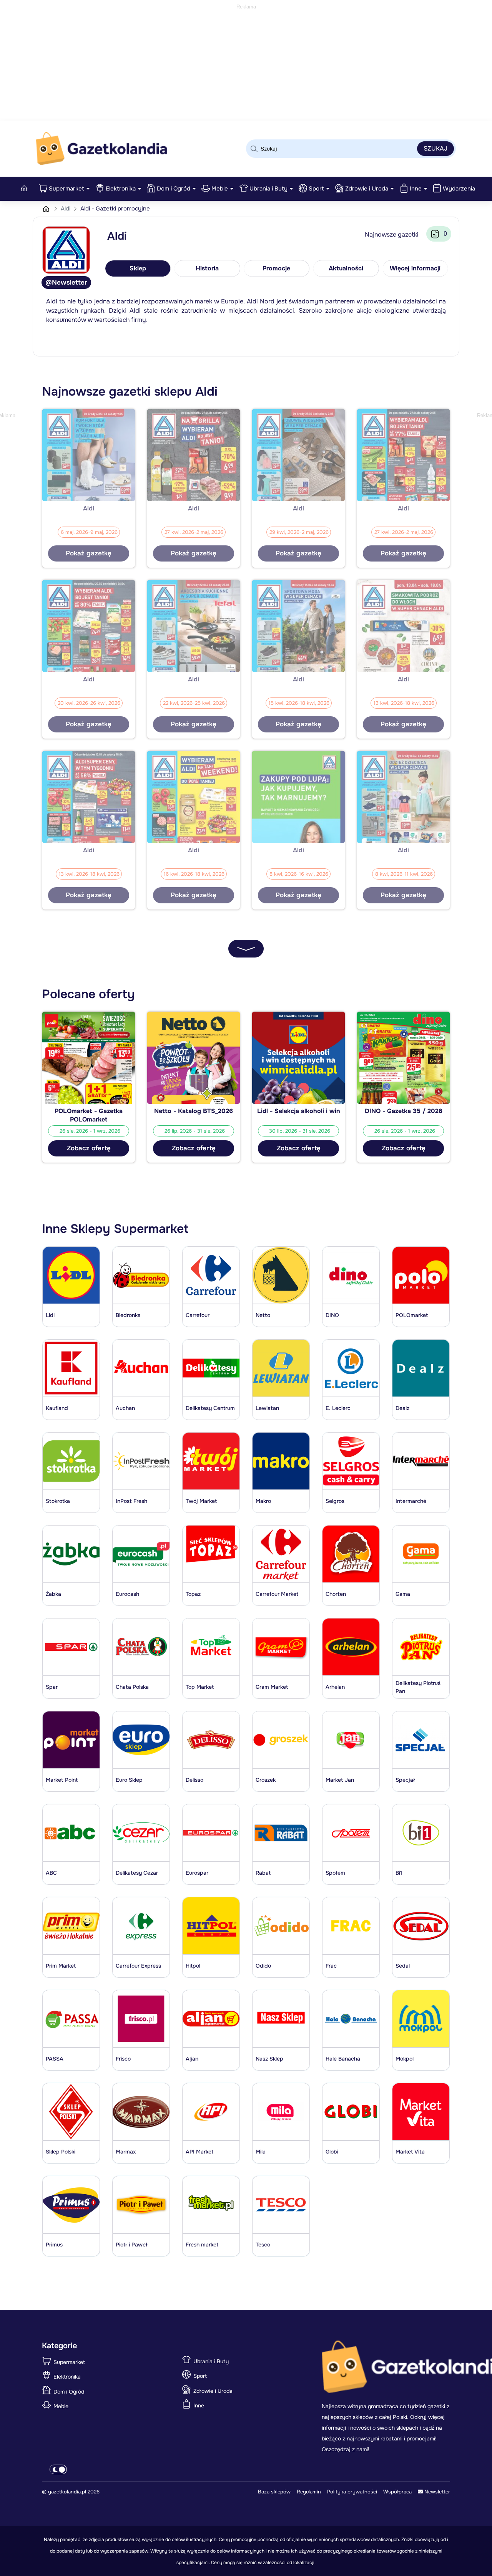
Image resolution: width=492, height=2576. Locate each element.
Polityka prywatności (352, 2492)
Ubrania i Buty (268, 189)
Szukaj (435, 148)
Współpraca (397, 2492)
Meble (220, 189)
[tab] (138, 268)
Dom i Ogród (174, 189)
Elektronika (121, 189)
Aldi (66, 209)
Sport (316, 189)
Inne (416, 189)
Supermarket (66, 189)
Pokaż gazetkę (89, 553)
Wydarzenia (459, 189)
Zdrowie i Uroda (367, 189)
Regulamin (309, 2492)
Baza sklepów (274, 2492)
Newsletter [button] (436, 2492)
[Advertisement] (246, 65)
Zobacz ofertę (89, 1148)
